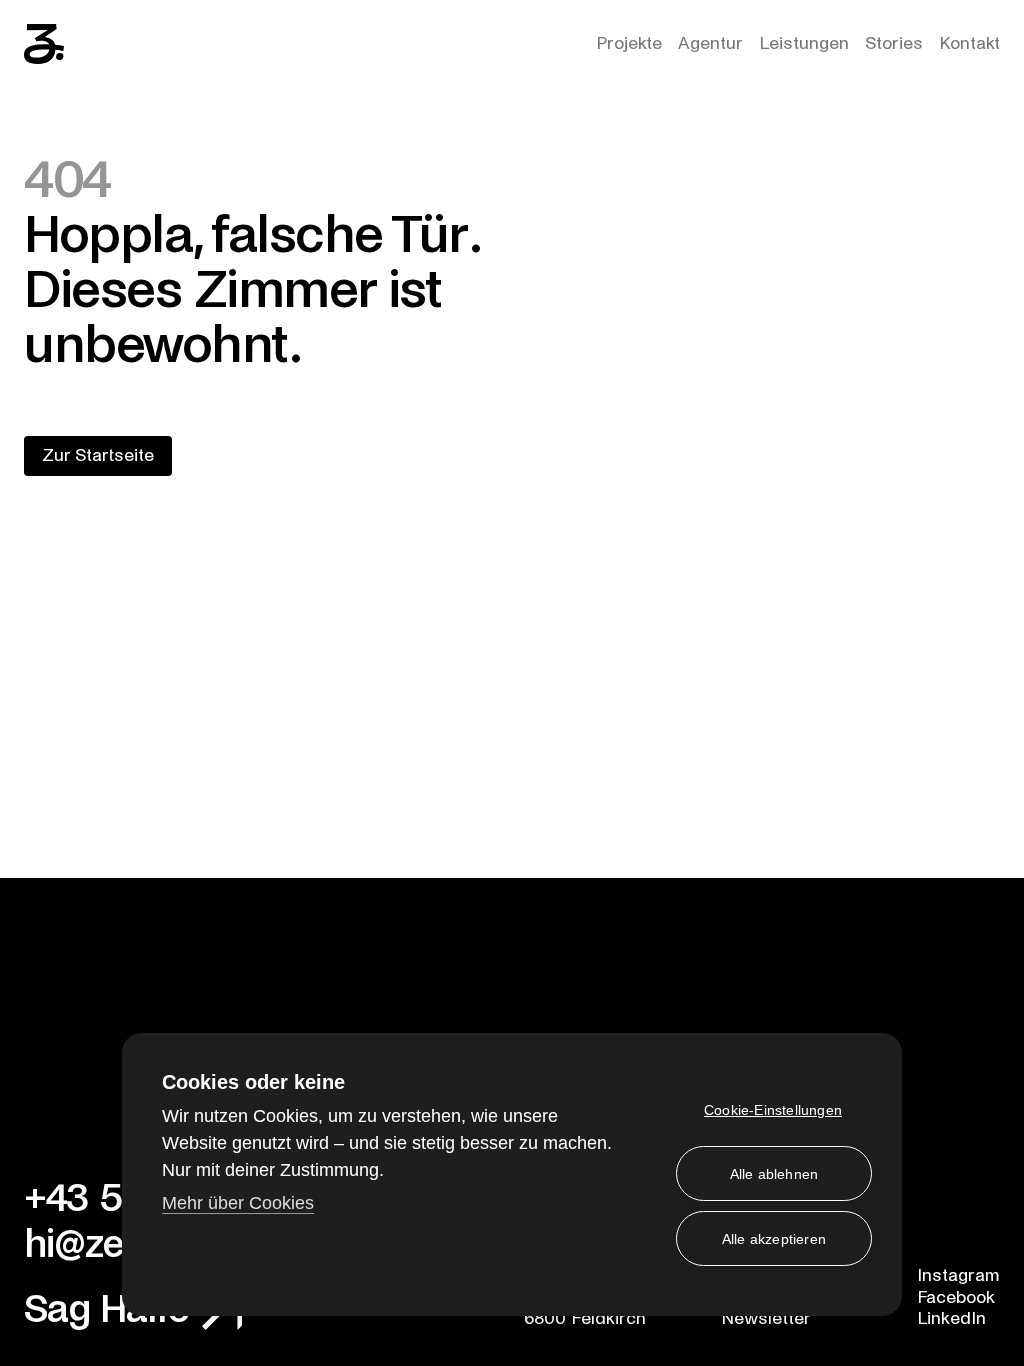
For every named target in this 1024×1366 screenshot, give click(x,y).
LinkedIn (951, 1318)
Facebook (956, 1297)
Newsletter (766, 1318)
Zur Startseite (98, 455)
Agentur (710, 43)
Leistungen (804, 43)
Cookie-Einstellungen (773, 1110)
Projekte (629, 43)
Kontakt (969, 43)
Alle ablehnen (774, 1174)
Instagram (958, 1275)
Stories (894, 43)
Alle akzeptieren (774, 1239)
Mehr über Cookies (238, 1203)
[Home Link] (44, 44)
